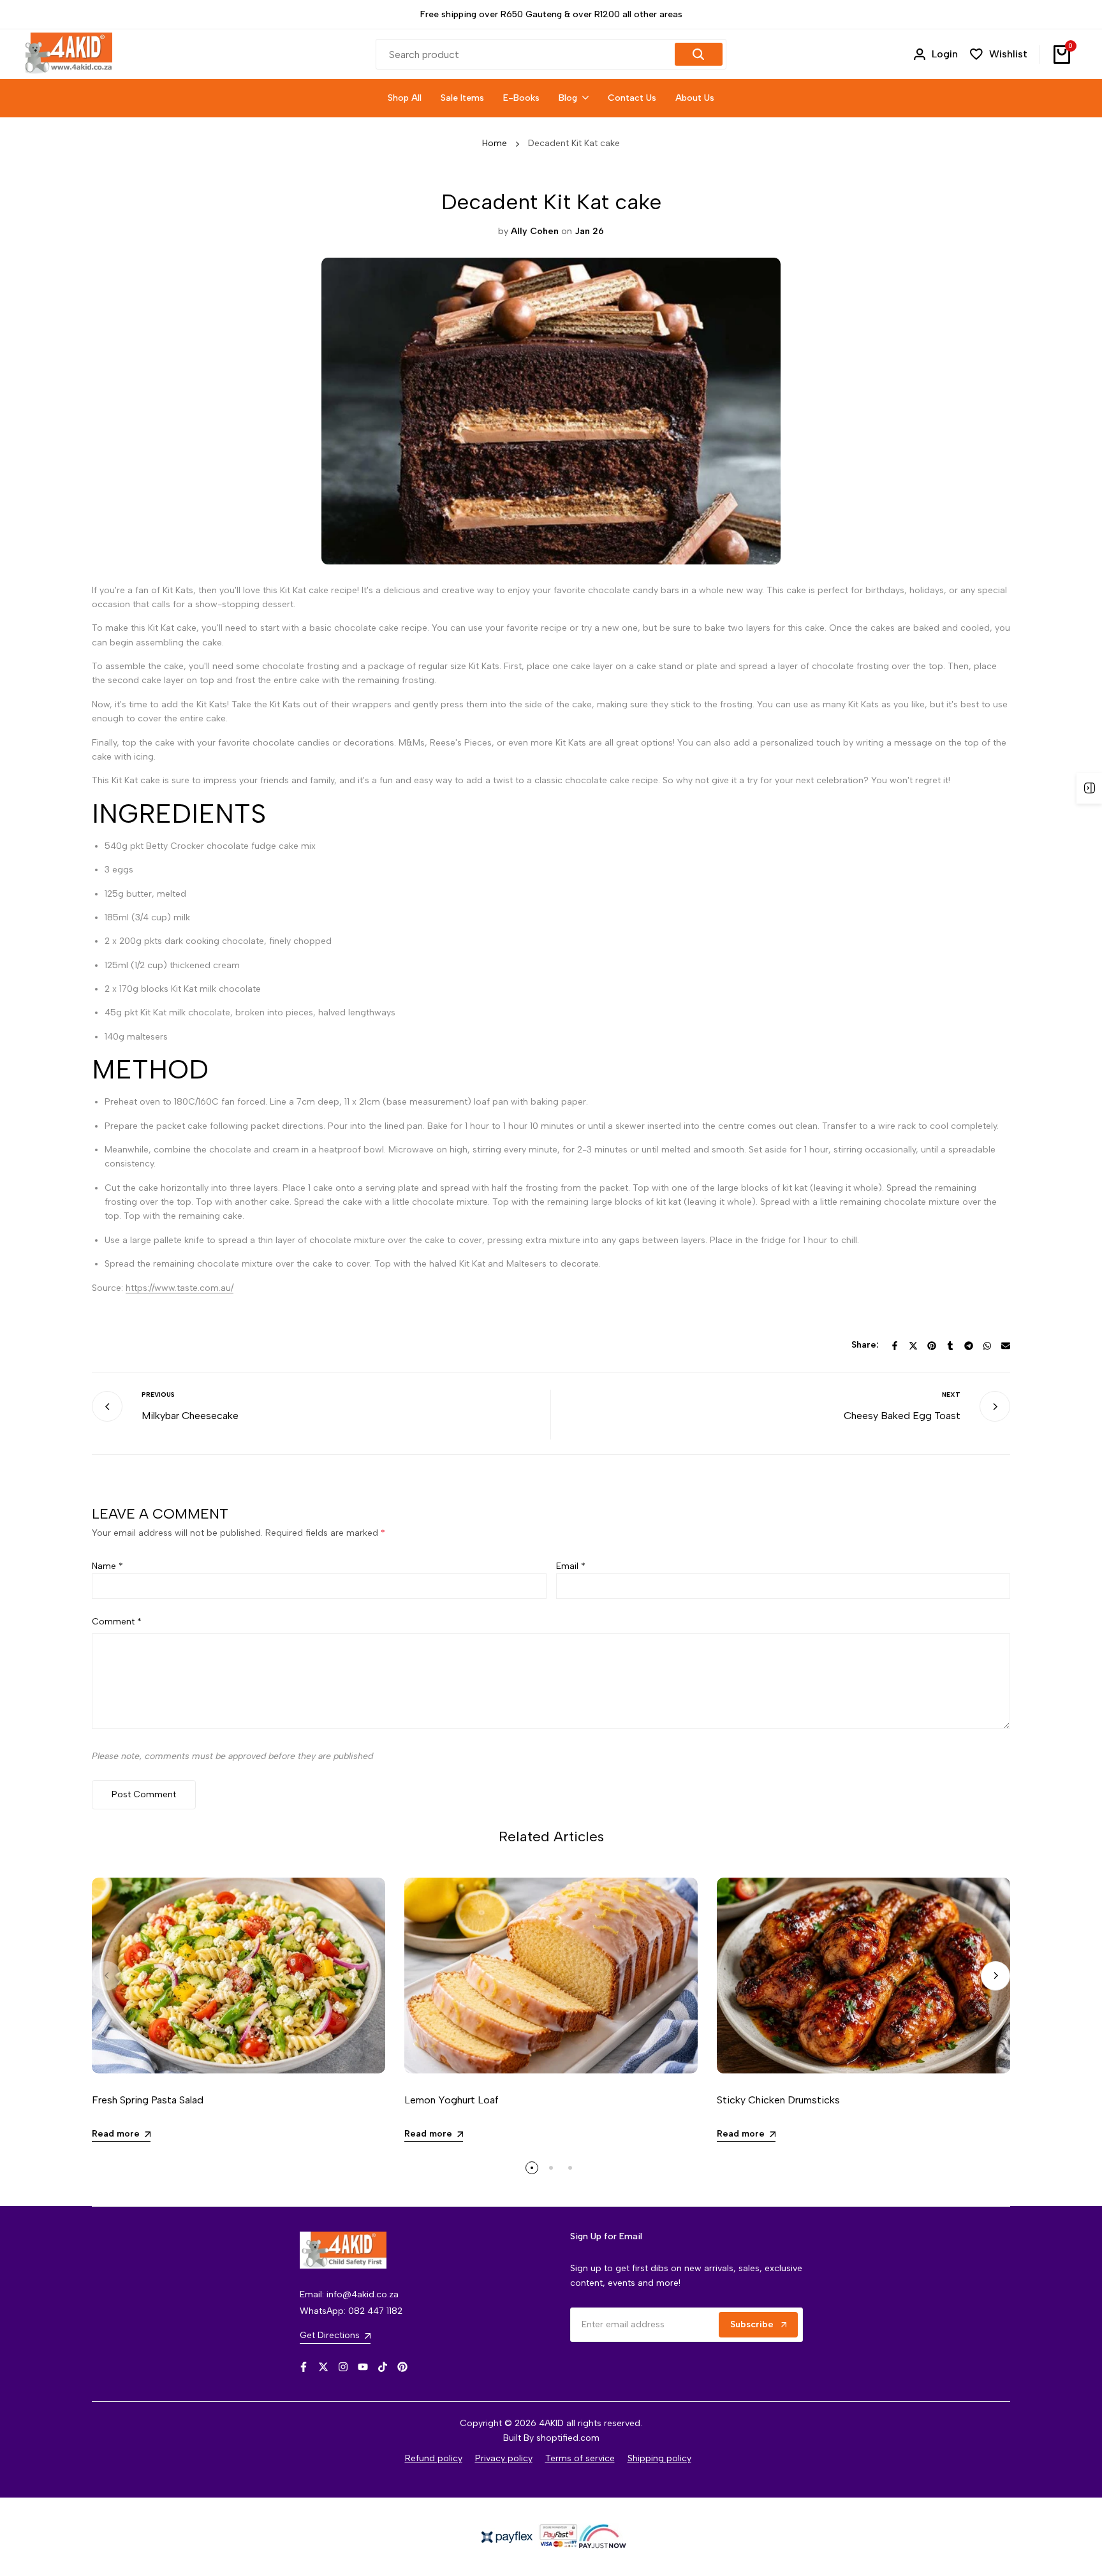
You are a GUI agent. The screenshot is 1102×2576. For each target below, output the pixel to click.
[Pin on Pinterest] (932, 1346)
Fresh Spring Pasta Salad (148, 2100)
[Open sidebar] (1089, 788)
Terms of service (580, 2458)
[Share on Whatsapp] (987, 1346)
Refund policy (434, 2458)
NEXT (951, 1395)
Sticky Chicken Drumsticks (778, 2100)
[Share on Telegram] (969, 1346)
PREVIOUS (158, 1395)
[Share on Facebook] (895, 1346)
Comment (117, 1622)
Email (571, 1566)
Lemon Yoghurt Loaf (452, 2100)
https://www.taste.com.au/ (180, 1288)
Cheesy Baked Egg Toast (902, 1416)
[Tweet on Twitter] (913, 1346)
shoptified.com (568, 2438)
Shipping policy (659, 2458)
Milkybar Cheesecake (190, 1416)
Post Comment (144, 1794)
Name (107, 1566)
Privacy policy (504, 2458)
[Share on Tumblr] (950, 1346)
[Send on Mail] (1006, 1346)
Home (495, 143)
